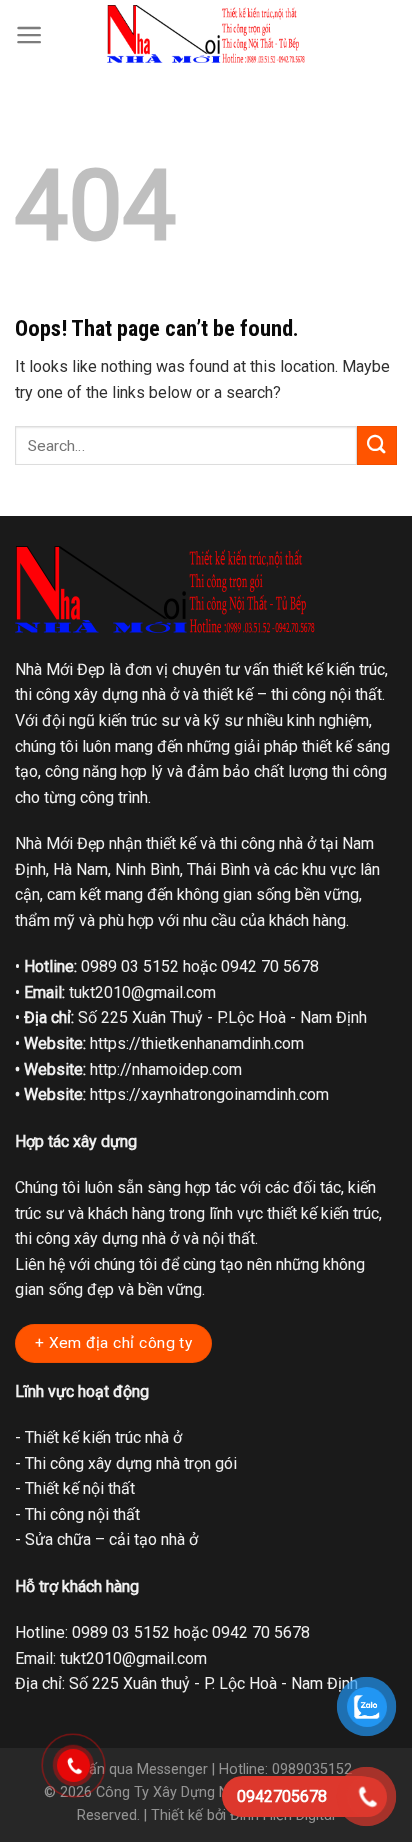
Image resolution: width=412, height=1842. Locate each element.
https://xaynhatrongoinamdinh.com (209, 1094)
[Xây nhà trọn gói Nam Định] (206, 34)
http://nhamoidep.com (166, 1069)
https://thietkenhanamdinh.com (197, 1043)
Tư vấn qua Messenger (134, 1769)
